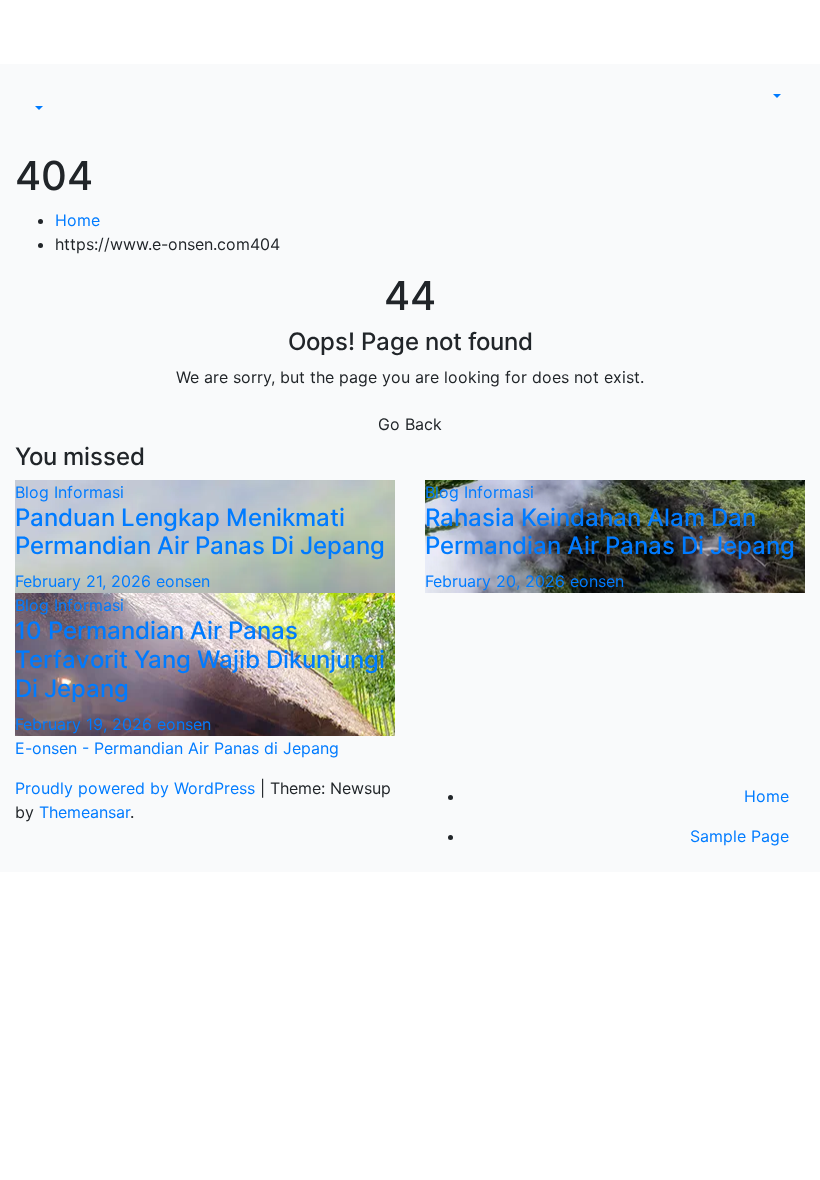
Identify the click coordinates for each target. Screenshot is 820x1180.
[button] (37, 108)
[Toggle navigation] (44, 90)
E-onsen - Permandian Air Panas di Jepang (177, 748)
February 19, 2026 (86, 724)
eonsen (183, 581)
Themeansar (84, 812)
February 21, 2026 (85, 581)
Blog (34, 492)
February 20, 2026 (497, 581)
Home (77, 220)
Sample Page (739, 836)
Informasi (89, 492)
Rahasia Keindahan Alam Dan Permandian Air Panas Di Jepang (610, 532)
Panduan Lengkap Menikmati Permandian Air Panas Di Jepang (200, 532)
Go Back (410, 424)
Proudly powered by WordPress (137, 788)
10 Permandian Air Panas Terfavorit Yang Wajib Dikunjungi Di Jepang (200, 659)
